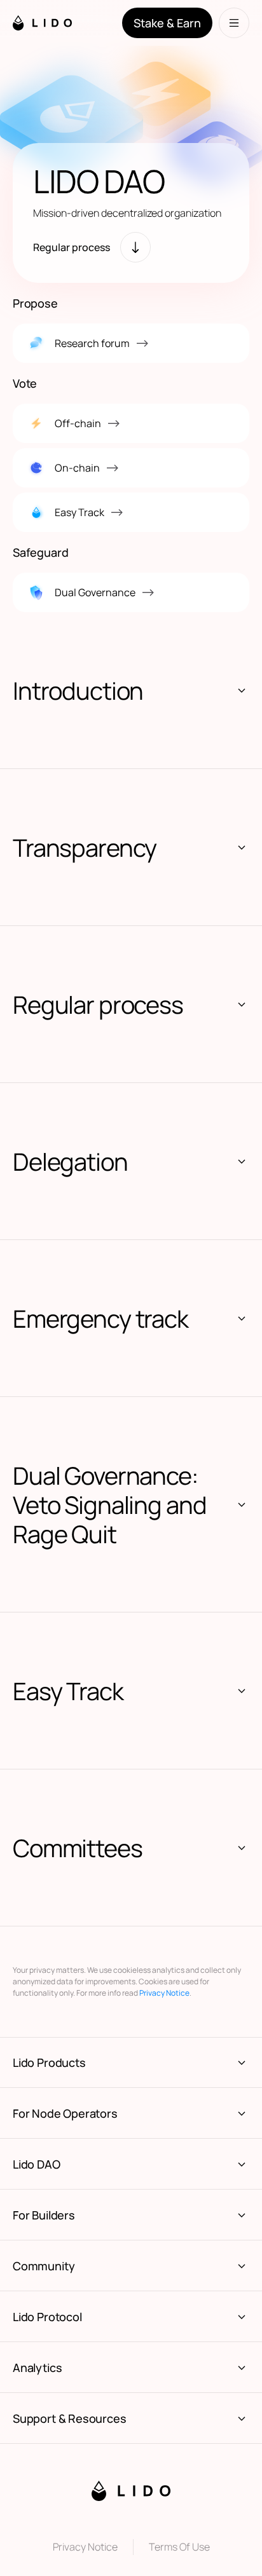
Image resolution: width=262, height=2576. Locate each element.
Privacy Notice (164, 1993)
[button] (131, 690)
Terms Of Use (179, 2547)
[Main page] (54, 23)
